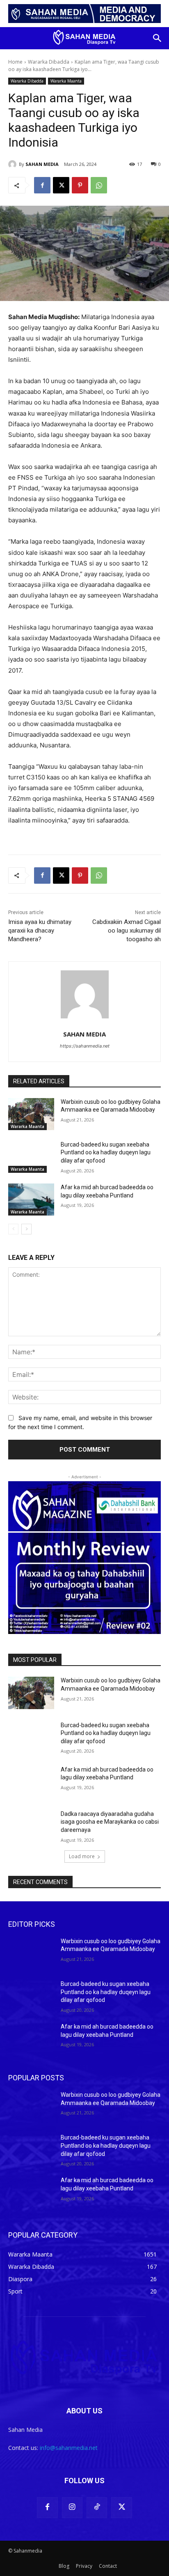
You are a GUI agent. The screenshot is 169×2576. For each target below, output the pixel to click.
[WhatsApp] (99, 185)
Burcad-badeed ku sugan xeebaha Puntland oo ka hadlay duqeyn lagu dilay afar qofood (106, 1152)
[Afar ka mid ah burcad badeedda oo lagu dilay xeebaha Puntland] (31, 1200)
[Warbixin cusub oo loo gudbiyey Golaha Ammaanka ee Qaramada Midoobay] (31, 1114)
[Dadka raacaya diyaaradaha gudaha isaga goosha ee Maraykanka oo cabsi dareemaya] (31, 1826)
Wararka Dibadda (49, 62)
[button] (158, 38)
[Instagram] (72, 2507)
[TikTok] (97, 2507)
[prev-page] (13, 1229)
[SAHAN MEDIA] (14, 164)
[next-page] (26, 1229)
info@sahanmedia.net (69, 2448)
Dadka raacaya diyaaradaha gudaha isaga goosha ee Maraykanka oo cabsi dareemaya (110, 1822)
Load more (82, 1856)
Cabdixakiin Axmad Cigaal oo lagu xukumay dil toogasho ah (127, 931)
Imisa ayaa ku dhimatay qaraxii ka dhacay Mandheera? (40, 931)
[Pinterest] (80, 185)
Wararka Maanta (66, 81)
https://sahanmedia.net (85, 1046)
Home (15, 62)
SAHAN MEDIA (42, 164)
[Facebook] (42, 185)
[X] (61, 185)
